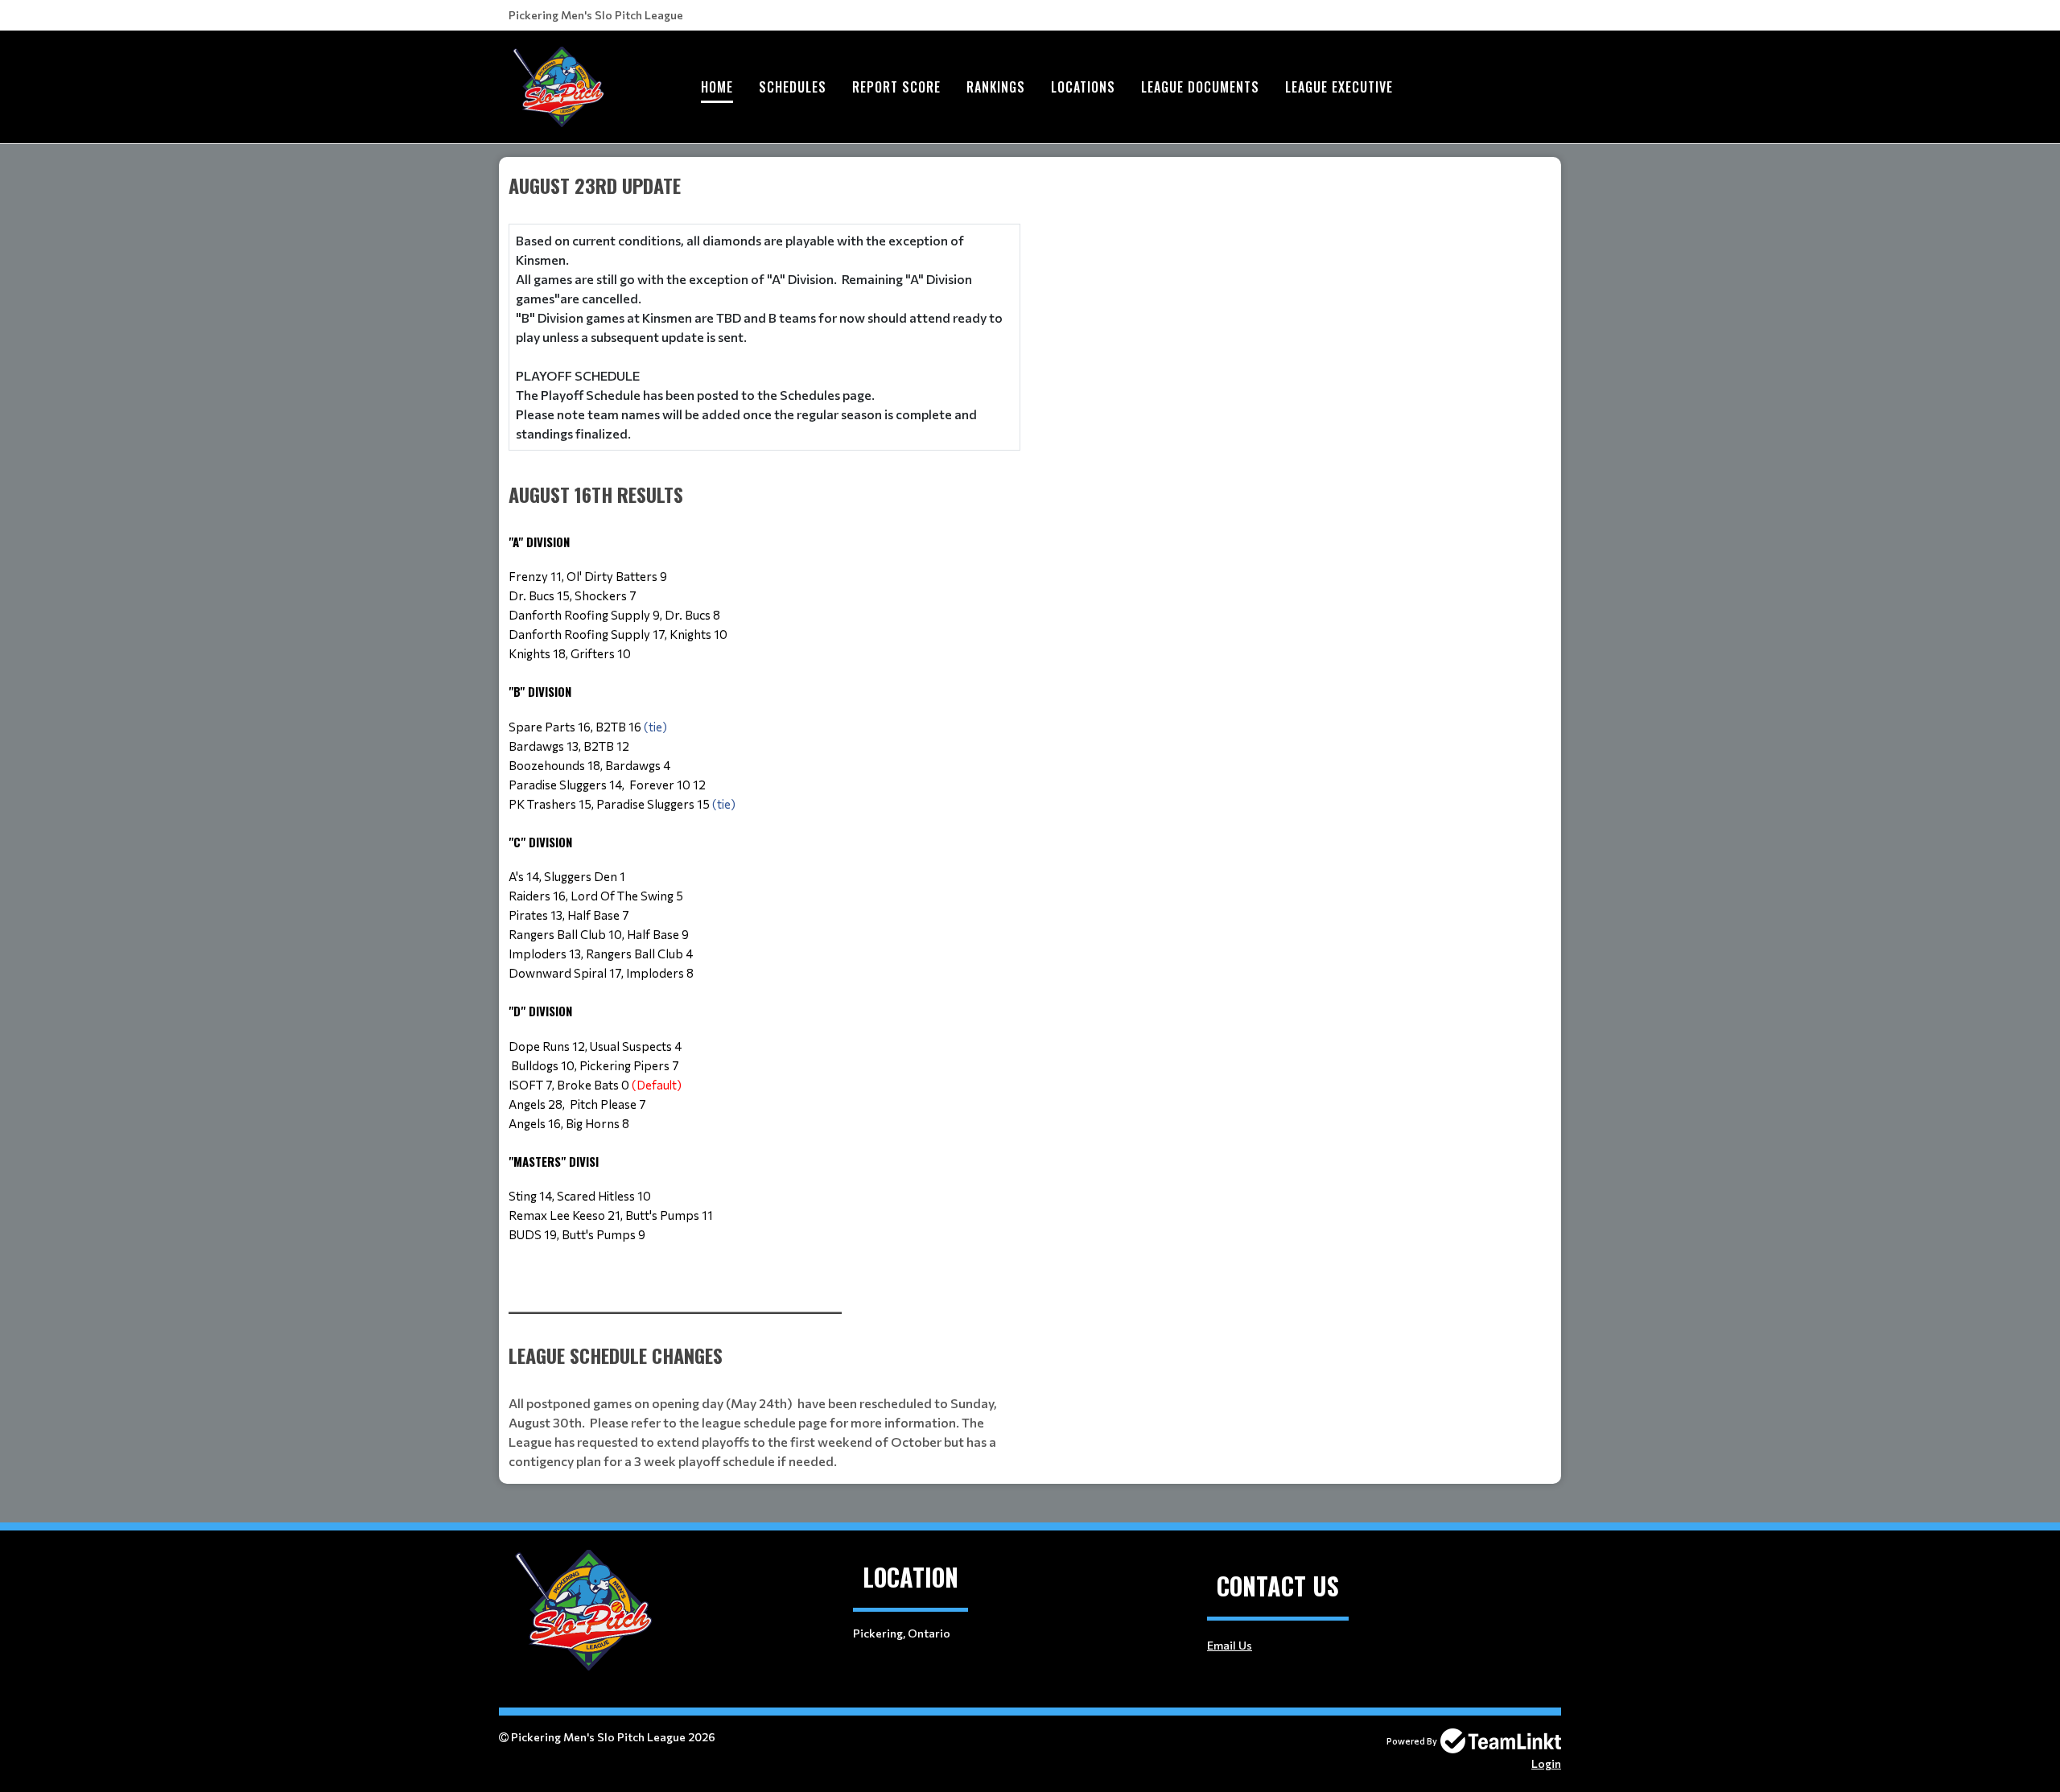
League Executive (1339, 87)
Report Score (896, 87)
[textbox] (764, 729)
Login (1546, 1763)
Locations (1083, 87)
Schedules (793, 87)
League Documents (1200, 87)
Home (717, 87)
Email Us (1230, 1645)
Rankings (996, 87)
